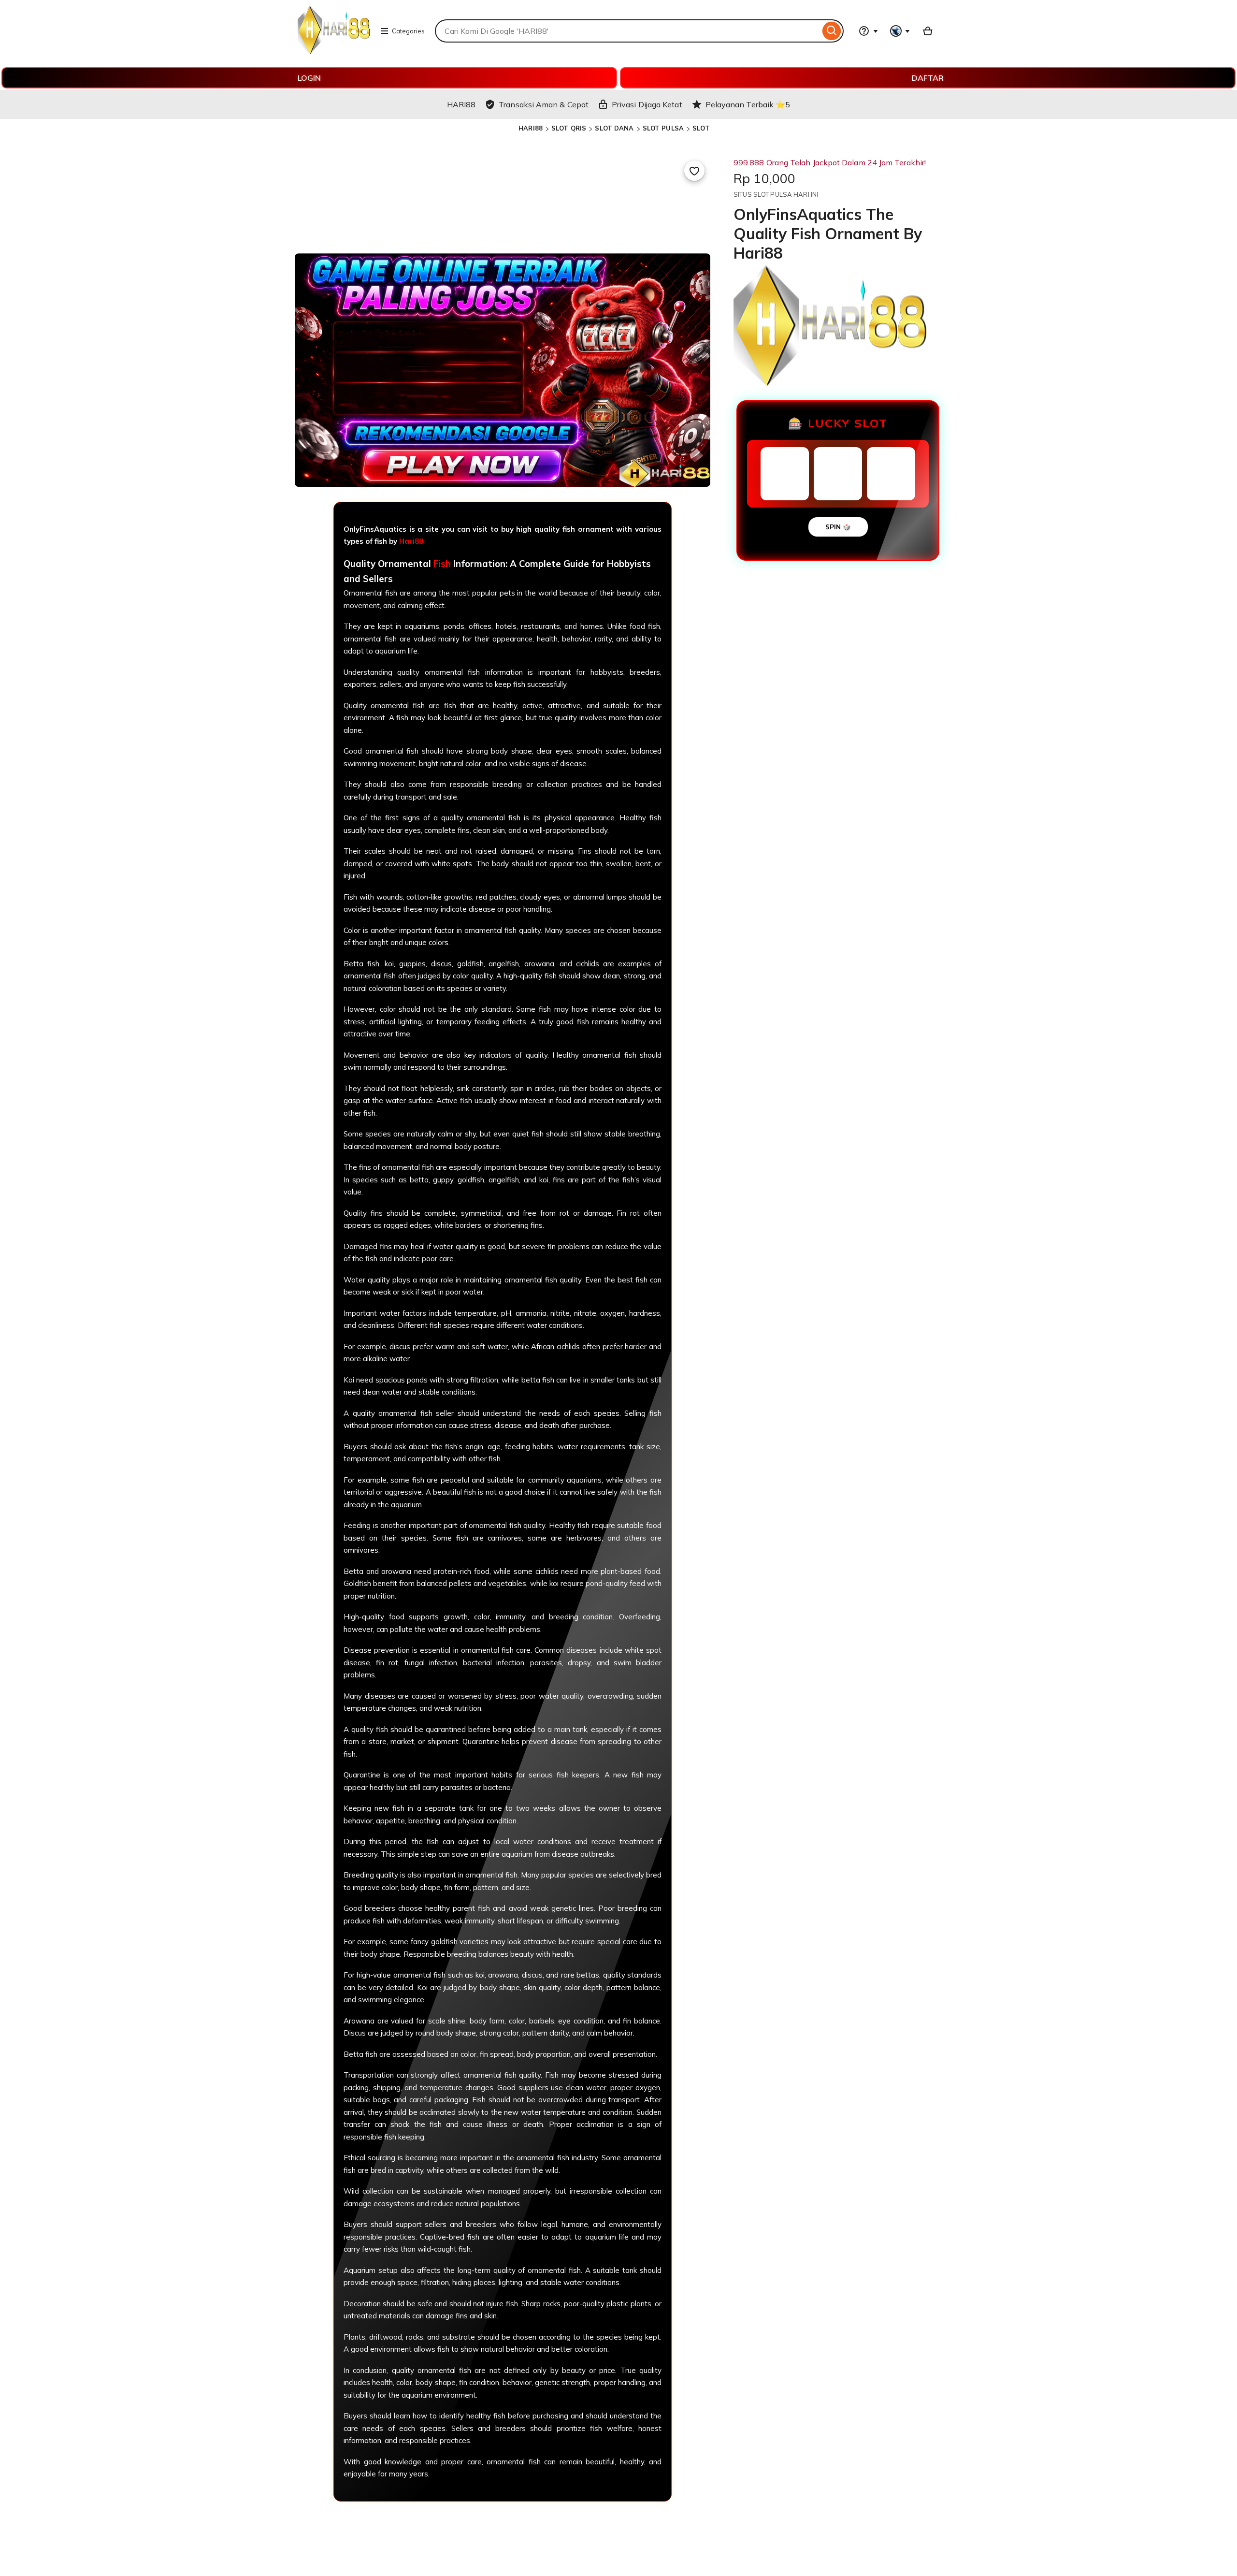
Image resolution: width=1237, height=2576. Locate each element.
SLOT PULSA (663, 128)
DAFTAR (928, 78)
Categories (408, 31)
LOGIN (309, 78)
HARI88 (531, 128)
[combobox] (627, 31)
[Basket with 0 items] (928, 31)
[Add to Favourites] (694, 171)
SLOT (701, 128)
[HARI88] (334, 51)
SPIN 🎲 (838, 527)
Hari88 (411, 541)
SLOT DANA (614, 128)
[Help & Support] (868, 31)
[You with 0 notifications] (900, 31)
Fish (442, 564)
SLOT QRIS (569, 128)
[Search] (832, 31)
